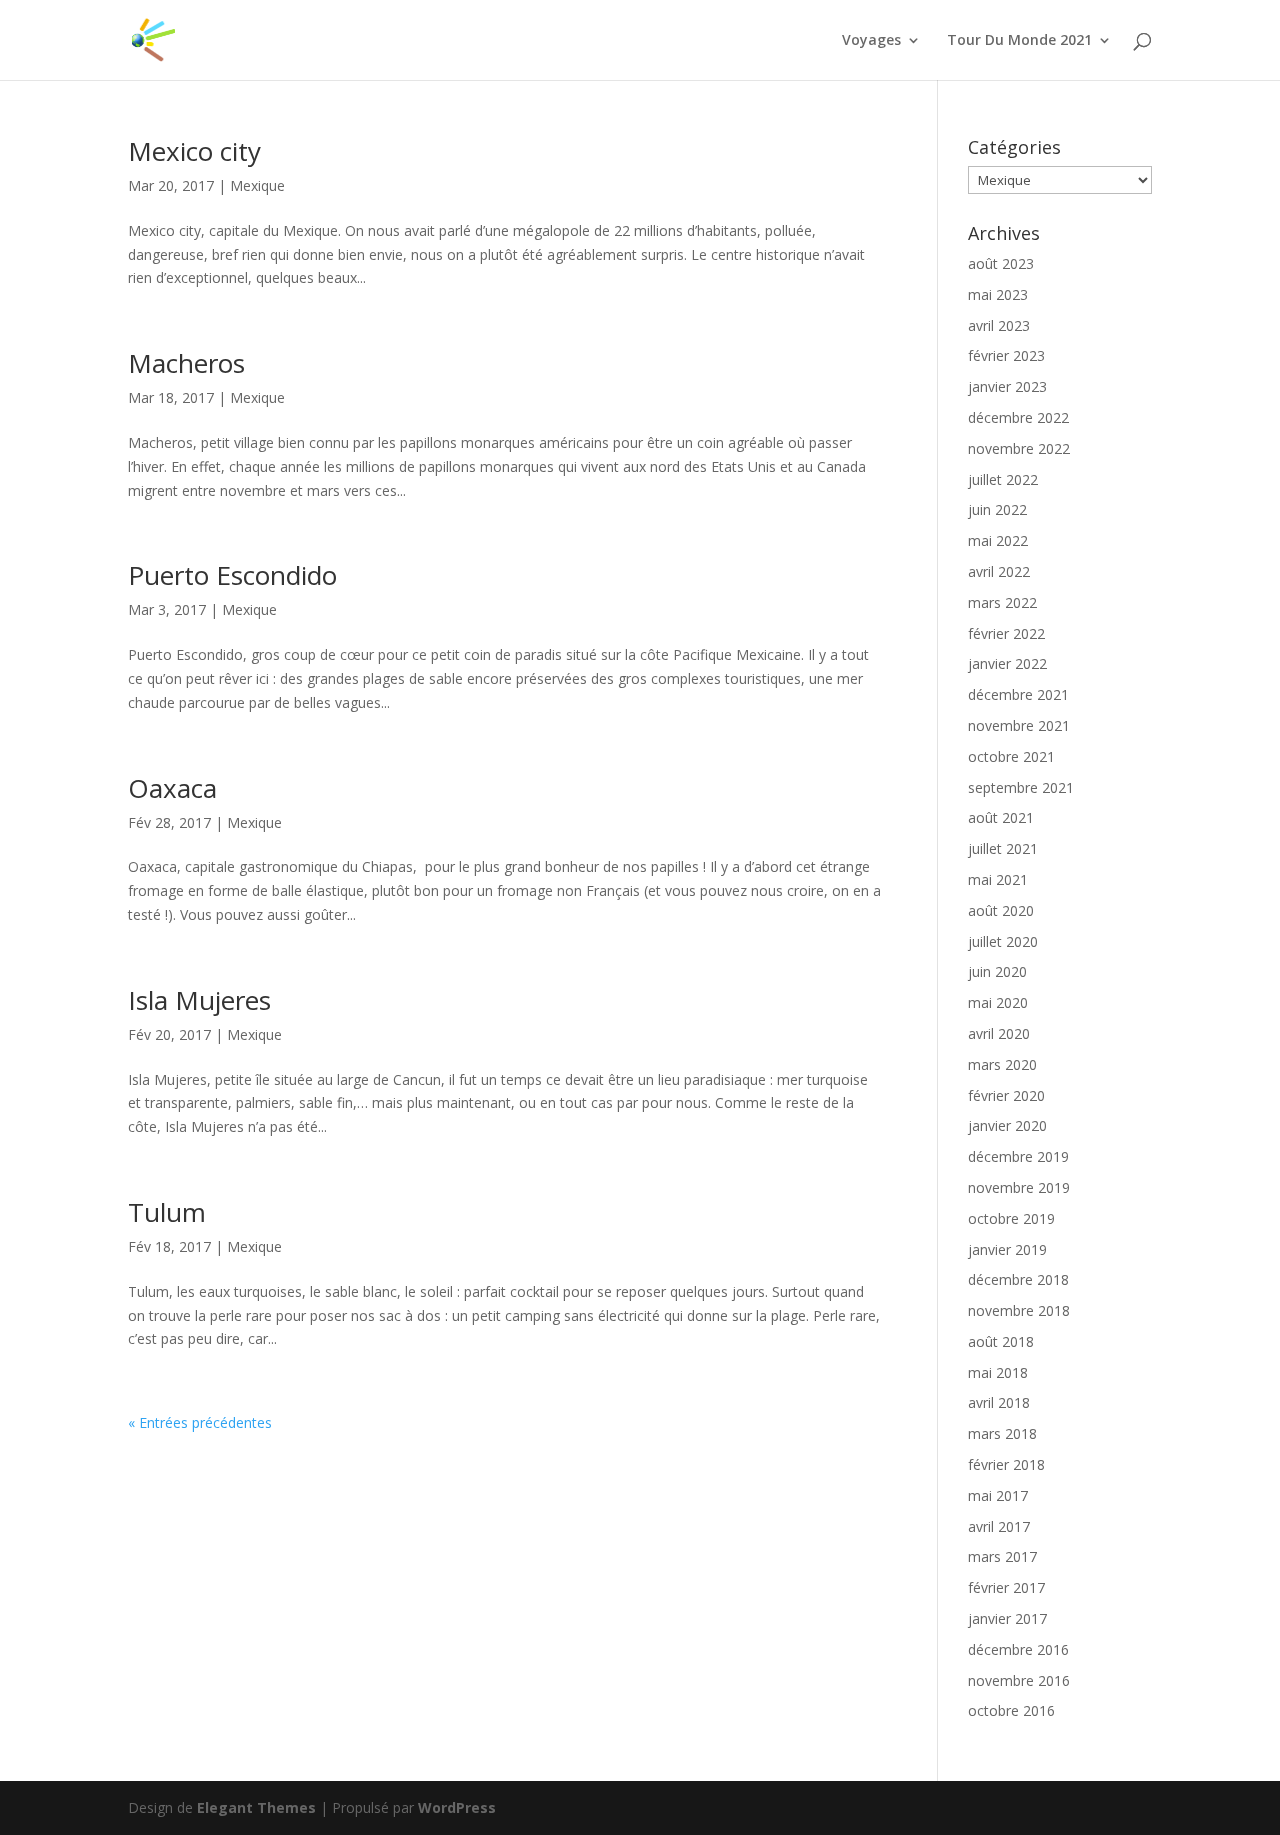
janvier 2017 (1007, 1618)
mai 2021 (998, 879)
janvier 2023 (1007, 386)
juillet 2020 (1003, 941)
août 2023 (1001, 263)
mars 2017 (1002, 1556)
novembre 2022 (1019, 448)
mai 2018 (998, 1372)
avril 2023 (999, 325)
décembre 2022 (1018, 417)
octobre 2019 (1011, 1218)
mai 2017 (998, 1495)
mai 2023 (998, 294)
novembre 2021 (1019, 725)
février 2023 (1006, 355)
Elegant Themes (256, 1807)
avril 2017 (999, 1526)
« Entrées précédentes (200, 1422)
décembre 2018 (1018, 1279)
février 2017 (1006, 1587)
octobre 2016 (1011, 1710)
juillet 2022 (1003, 479)
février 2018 (1006, 1464)
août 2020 (1001, 910)
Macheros (186, 363)
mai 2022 (998, 540)
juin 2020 (997, 971)
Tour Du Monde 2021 (1019, 41)
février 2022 (1006, 633)
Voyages (871, 41)
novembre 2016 (1019, 1680)
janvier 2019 (1007, 1249)
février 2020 (1006, 1095)
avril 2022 (999, 571)
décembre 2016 (1018, 1649)
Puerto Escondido (232, 575)
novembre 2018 (1019, 1310)
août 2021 (1001, 817)
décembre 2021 (1018, 694)
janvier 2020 (1007, 1125)
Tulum (167, 1212)
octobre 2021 (1011, 756)
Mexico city (194, 151)
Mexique (257, 185)
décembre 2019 (1018, 1156)
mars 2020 (1002, 1064)
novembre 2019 (1019, 1187)
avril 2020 (999, 1033)
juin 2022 (997, 509)
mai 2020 (998, 1002)
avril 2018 (999, 1402)
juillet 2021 (1003, 848)
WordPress (457, 1807)
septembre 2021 (1021, 787)
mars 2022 (1002, 602)
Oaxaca (172, 788)
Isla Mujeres (199, 1000)
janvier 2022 (1007, 663)
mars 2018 (1002, 1433)
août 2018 (1001, 1341)
